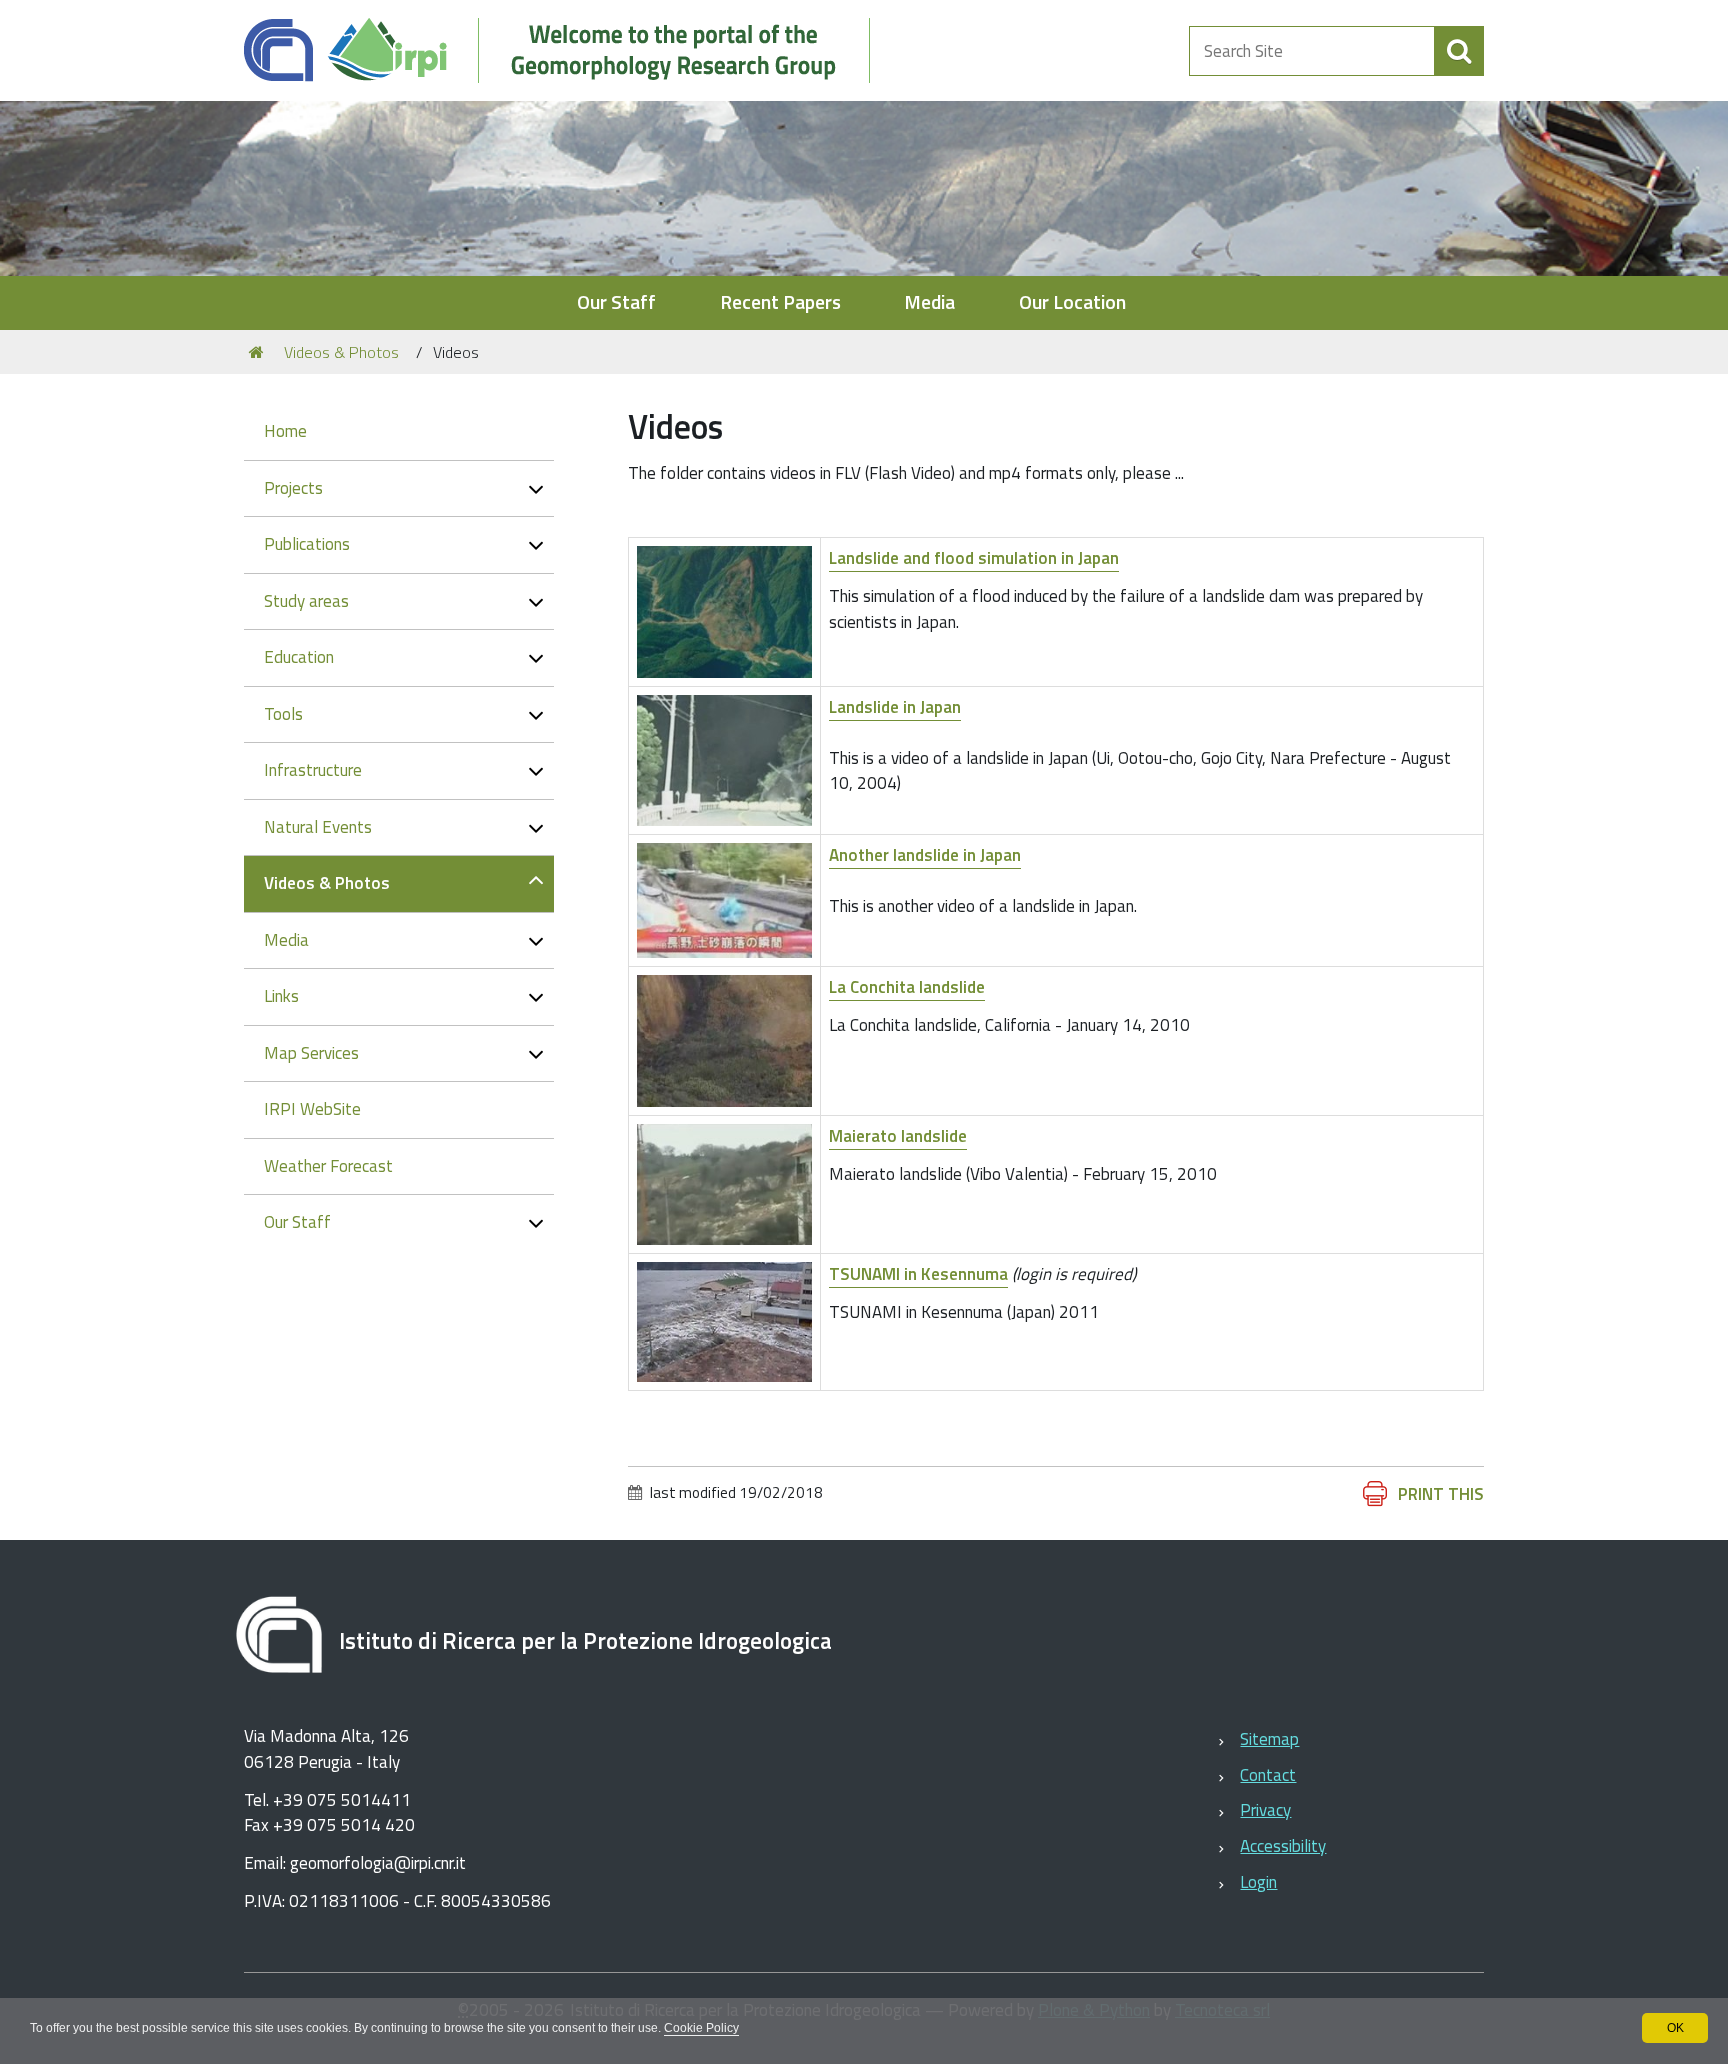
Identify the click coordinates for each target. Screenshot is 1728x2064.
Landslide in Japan (895, 707)
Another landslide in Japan (925, 855)
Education (299, 657)
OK (1675, 2028)
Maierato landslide (898, 1136)
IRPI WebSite (312, 1109)
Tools (283, 714)
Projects (293, 488)
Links (281, 996)
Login (1258, 1882)
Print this (1441, 1494)
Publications (307, 544)
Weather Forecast (328, 1166)
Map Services (311, 1053)
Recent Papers (780, 302)
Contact (1268, 1775)
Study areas (306, 601)
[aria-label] (1459, 51)
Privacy (1265, 1810)
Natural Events (318, 827)
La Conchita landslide (907, 987)
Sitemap (1269, 1739)
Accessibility (1283, 1846)
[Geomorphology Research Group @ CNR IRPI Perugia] (567, 50)
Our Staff (616, 302)
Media (929, 302)
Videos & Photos (341, 352)
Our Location (1072, 302)
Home (285, 431)
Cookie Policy (701, 2028)
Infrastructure (313, 770)
